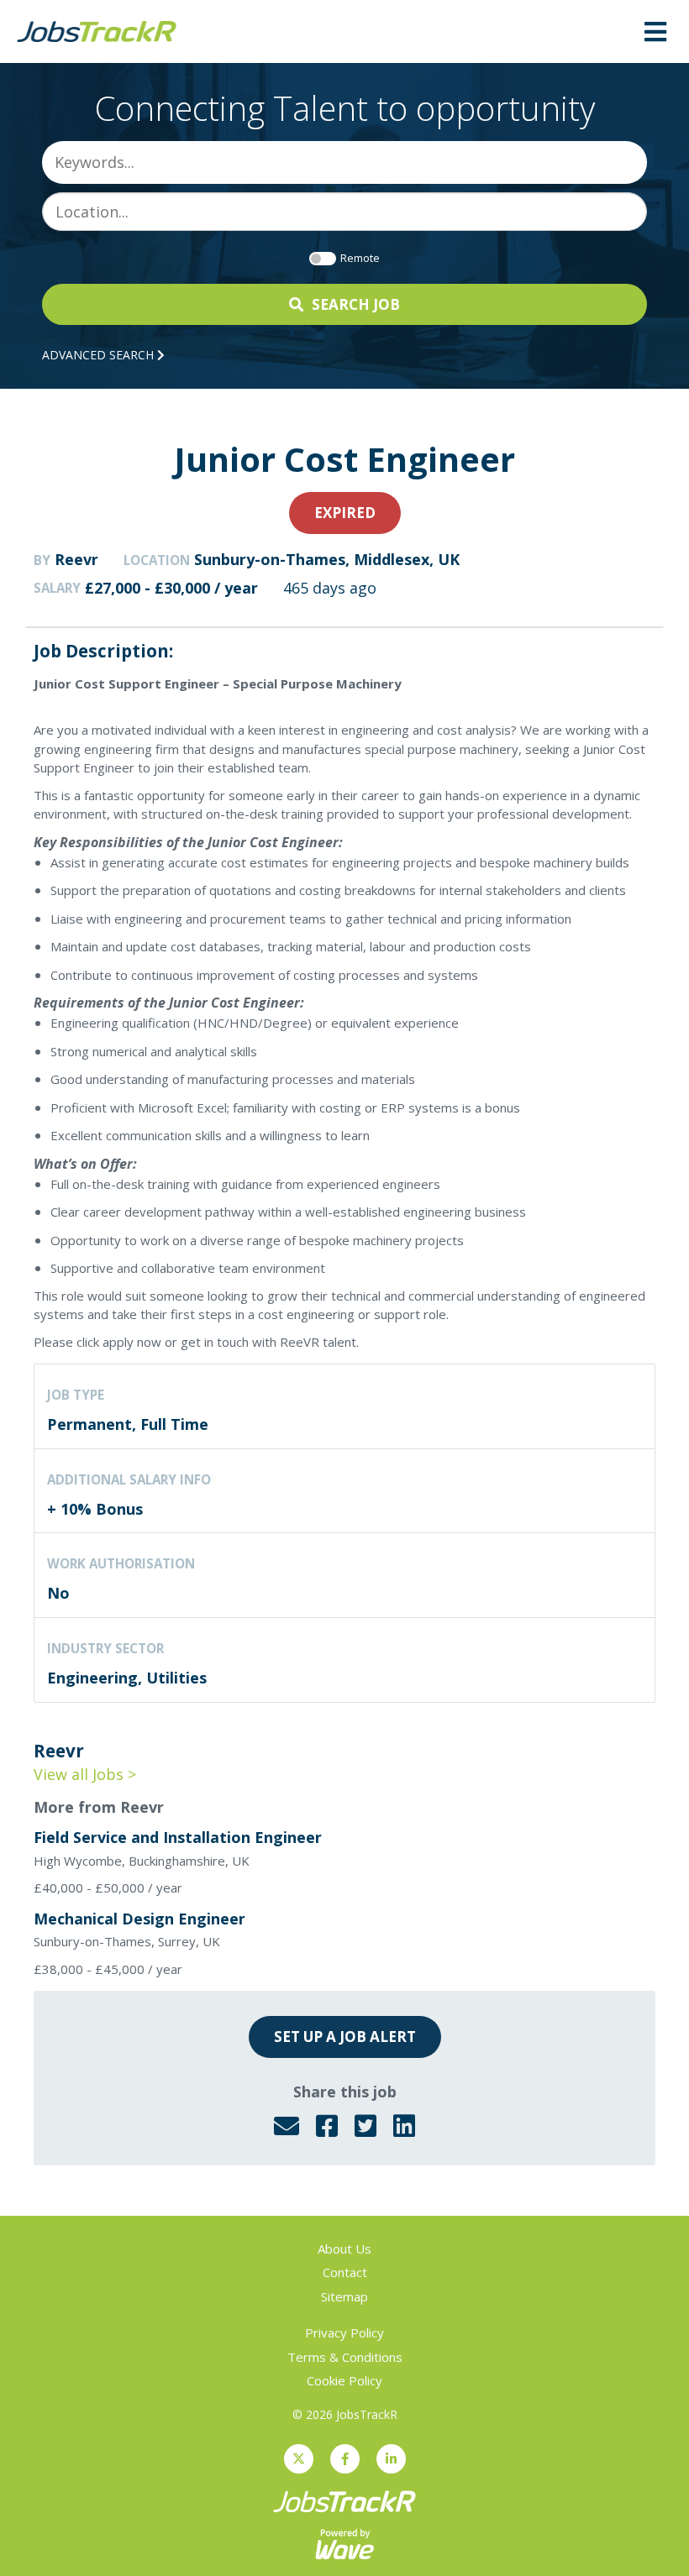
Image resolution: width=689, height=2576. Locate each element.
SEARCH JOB (356, 304)
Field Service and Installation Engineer (178, 1837)
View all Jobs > (85, 1774)
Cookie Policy (344, 2380)
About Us (344, 2249)
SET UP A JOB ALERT (345, 2037)
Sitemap (344, 2296)
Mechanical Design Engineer (139, 1919)
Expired (345, 513)
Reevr (76, 559)
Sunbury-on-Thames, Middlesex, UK (327, 559)
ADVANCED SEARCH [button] (100, 355)
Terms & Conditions (345, 2357)
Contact (345, 2272)
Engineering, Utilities (127, 1678)
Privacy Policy (344, 2333)
